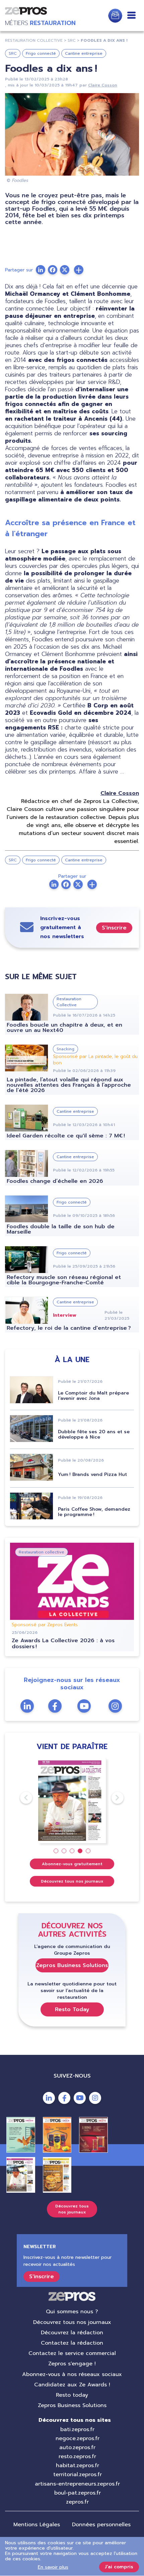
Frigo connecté (41, 53)
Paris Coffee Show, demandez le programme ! (94, 1512)
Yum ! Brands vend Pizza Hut (92, 1474)
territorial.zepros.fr (78, 2475)
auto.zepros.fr (77, 2447)
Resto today (72, 2395)
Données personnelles (101, 2525)
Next (112, 1798)
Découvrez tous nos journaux (72, 1881)
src (72, 40)
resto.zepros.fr (77, 2456)
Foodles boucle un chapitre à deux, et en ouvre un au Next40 (64, 1028)
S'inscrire (114, 928)
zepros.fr (77, 2502)
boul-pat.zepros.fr (78, 2493)
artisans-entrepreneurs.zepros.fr (77, 2484)
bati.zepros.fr (77, 2429)
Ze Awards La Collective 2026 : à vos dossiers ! (63, 1644)
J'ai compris (119, 2567)
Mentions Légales (37, 2525)
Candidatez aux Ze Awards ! (72, 2385)
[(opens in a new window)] (79, 270)
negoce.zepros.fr (78, 2438)
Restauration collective (42, 1552)
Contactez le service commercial (72, 2353)
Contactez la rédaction (72, 2343)
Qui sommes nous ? (72, 2312)
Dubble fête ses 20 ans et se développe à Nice (94, 1434)
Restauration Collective (69, 1002)
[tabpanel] (72, 1801)
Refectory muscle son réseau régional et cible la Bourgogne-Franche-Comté (64, 1280)
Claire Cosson (103, 85)
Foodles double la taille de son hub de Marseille (61, 1229)
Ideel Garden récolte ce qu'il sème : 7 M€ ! (66, 1136)
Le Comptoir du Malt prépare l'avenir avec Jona (93, 1396)
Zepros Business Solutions (72, 1965)
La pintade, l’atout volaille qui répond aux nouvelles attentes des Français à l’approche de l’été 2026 (69, 1085)
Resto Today (72, 2009)
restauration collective (34, 40)
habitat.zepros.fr (78, 2465)
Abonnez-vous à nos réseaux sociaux (72, 2374)
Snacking (65, 1049)
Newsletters (115, 16)
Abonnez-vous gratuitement (72, 1864)
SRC (13, 53)
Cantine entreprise (84, 53)
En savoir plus (53, 2567)
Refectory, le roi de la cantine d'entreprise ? (69, 1328)
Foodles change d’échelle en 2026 (55, 1181)
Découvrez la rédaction (72, 2333)
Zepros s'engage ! (72, 2364)
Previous (20, 1798)
